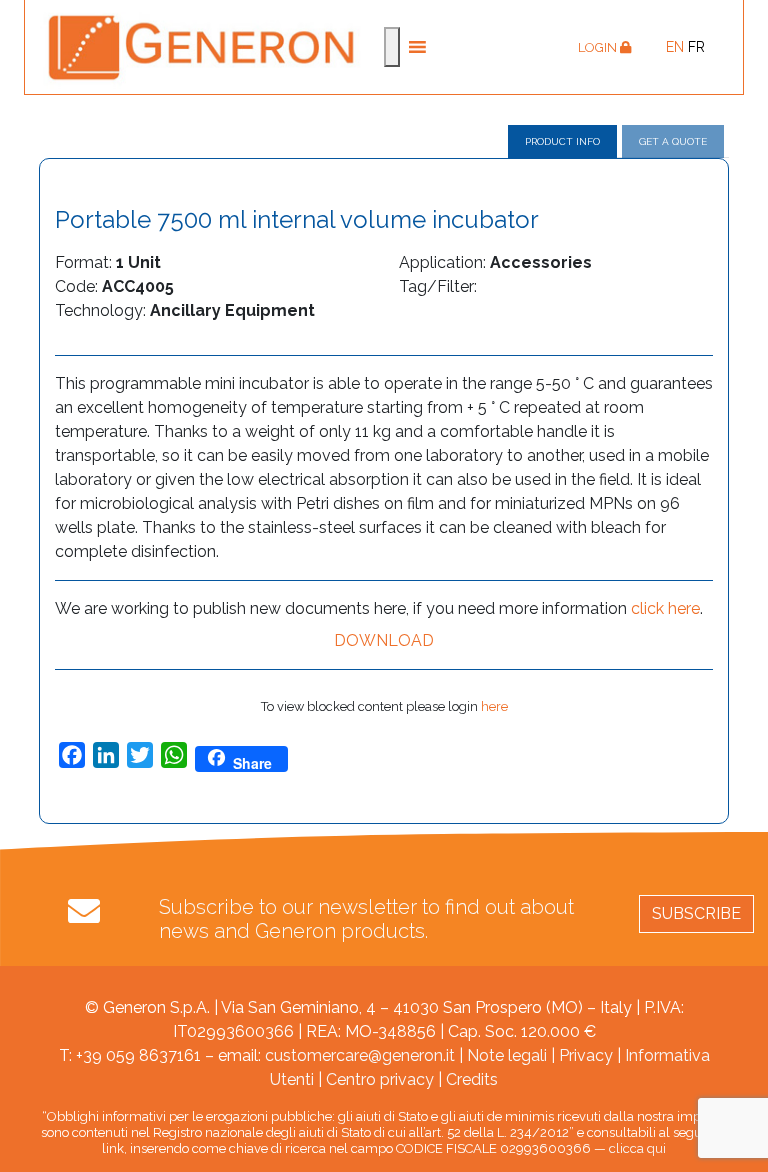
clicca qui (637, 1148)
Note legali (507, 1055)
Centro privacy (380, 1079)
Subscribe (696, 913)
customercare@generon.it (360, 1055)
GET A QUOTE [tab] (673, 141)
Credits (472, 1079)
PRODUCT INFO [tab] (562, 141)
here (494, 706)
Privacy (586, 1055)
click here (665, 608)
